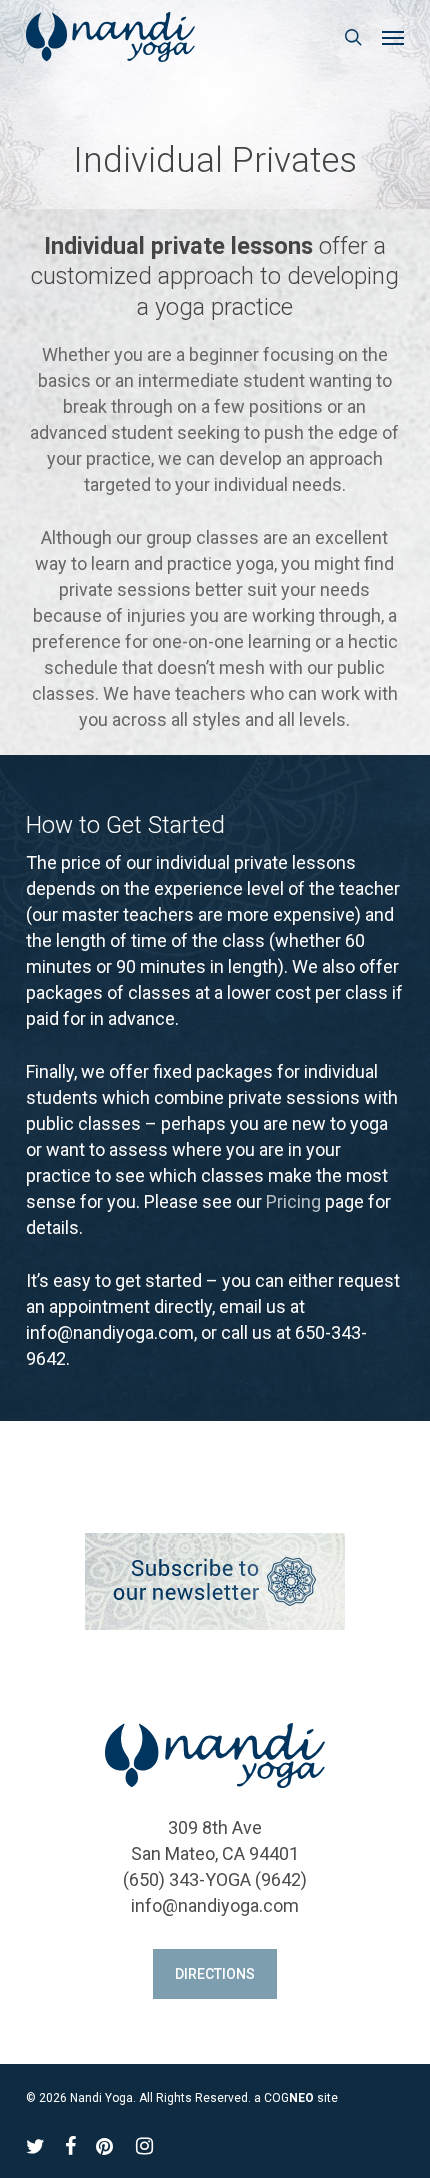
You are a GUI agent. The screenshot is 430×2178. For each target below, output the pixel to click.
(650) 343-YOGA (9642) (215, 1879)
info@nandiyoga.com (215, 1905)
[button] (393, 37)
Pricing (293, 1201)
